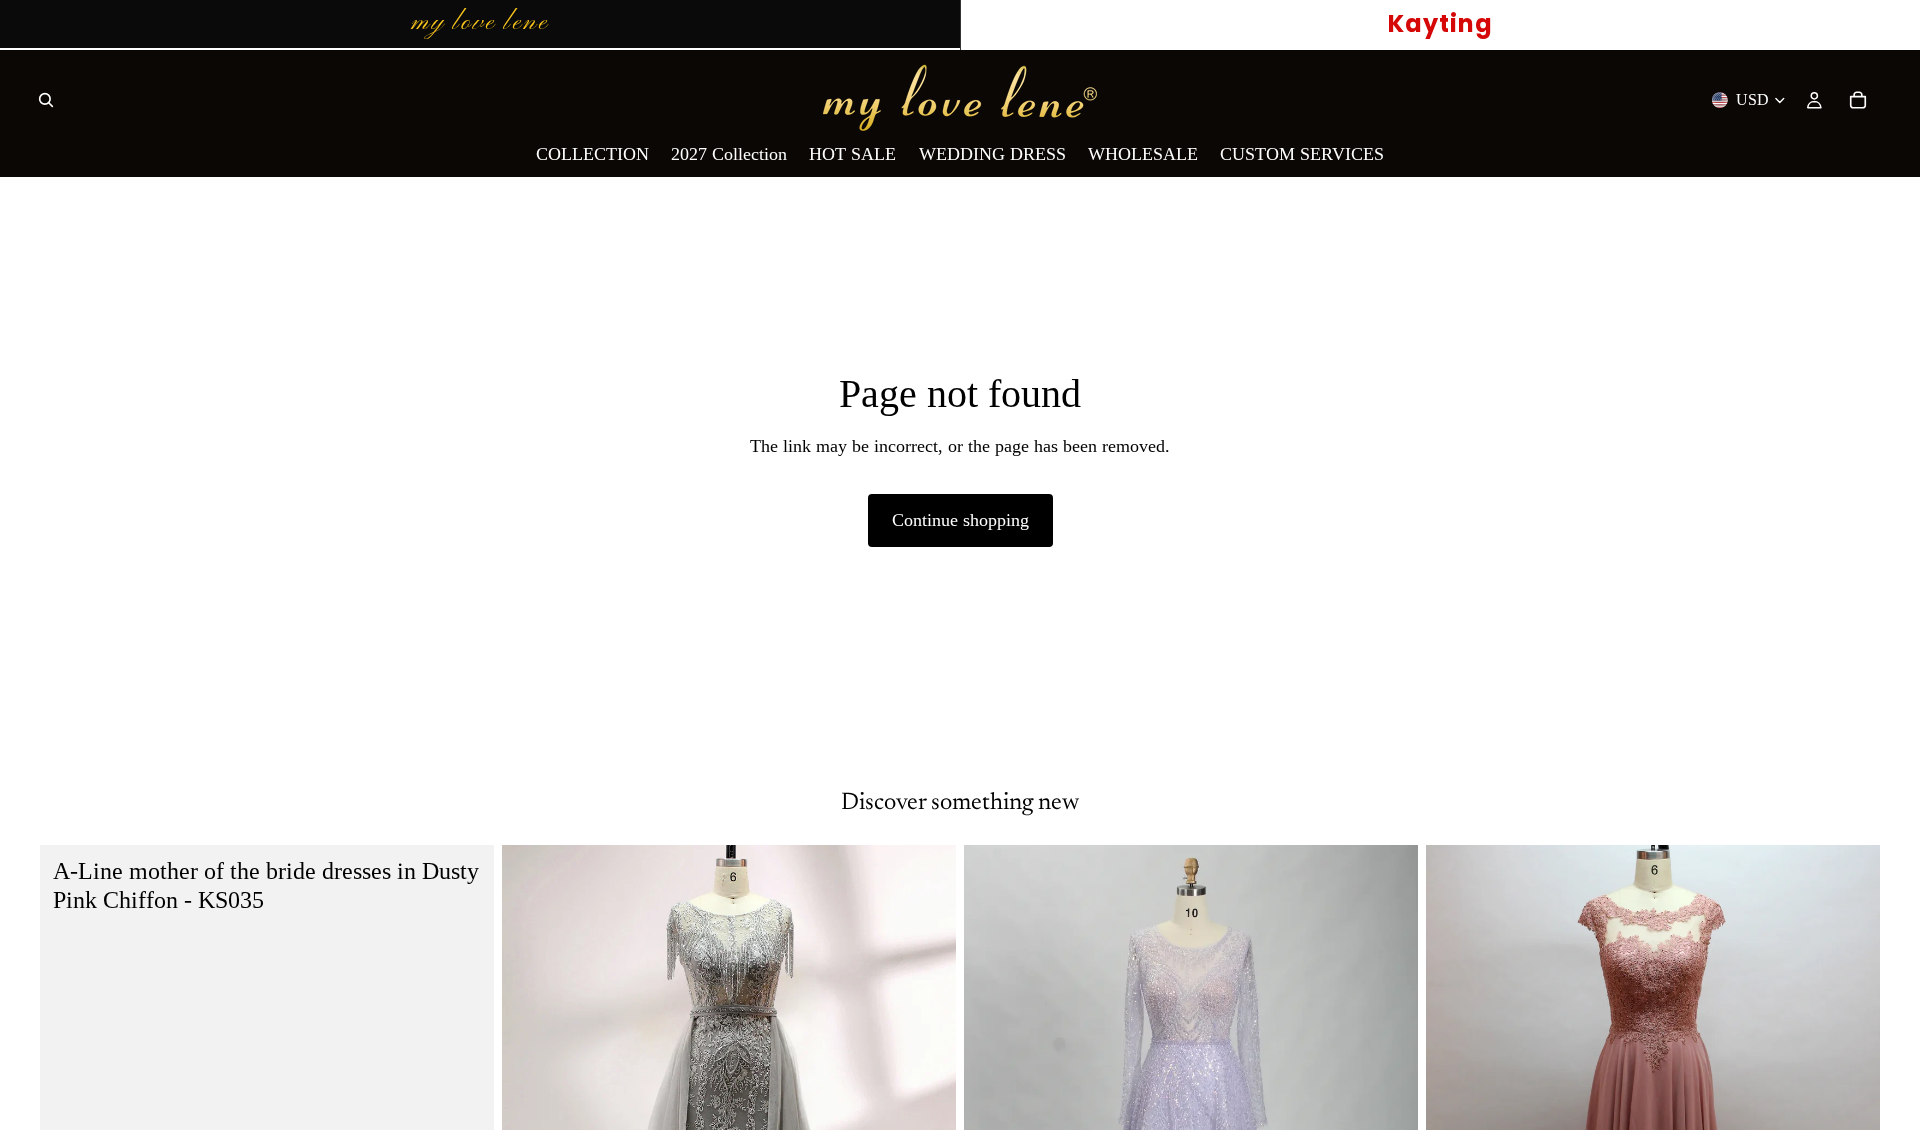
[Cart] (1858, 100)
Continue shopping (960, 520)
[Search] (46, 100)
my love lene (480, 23)
